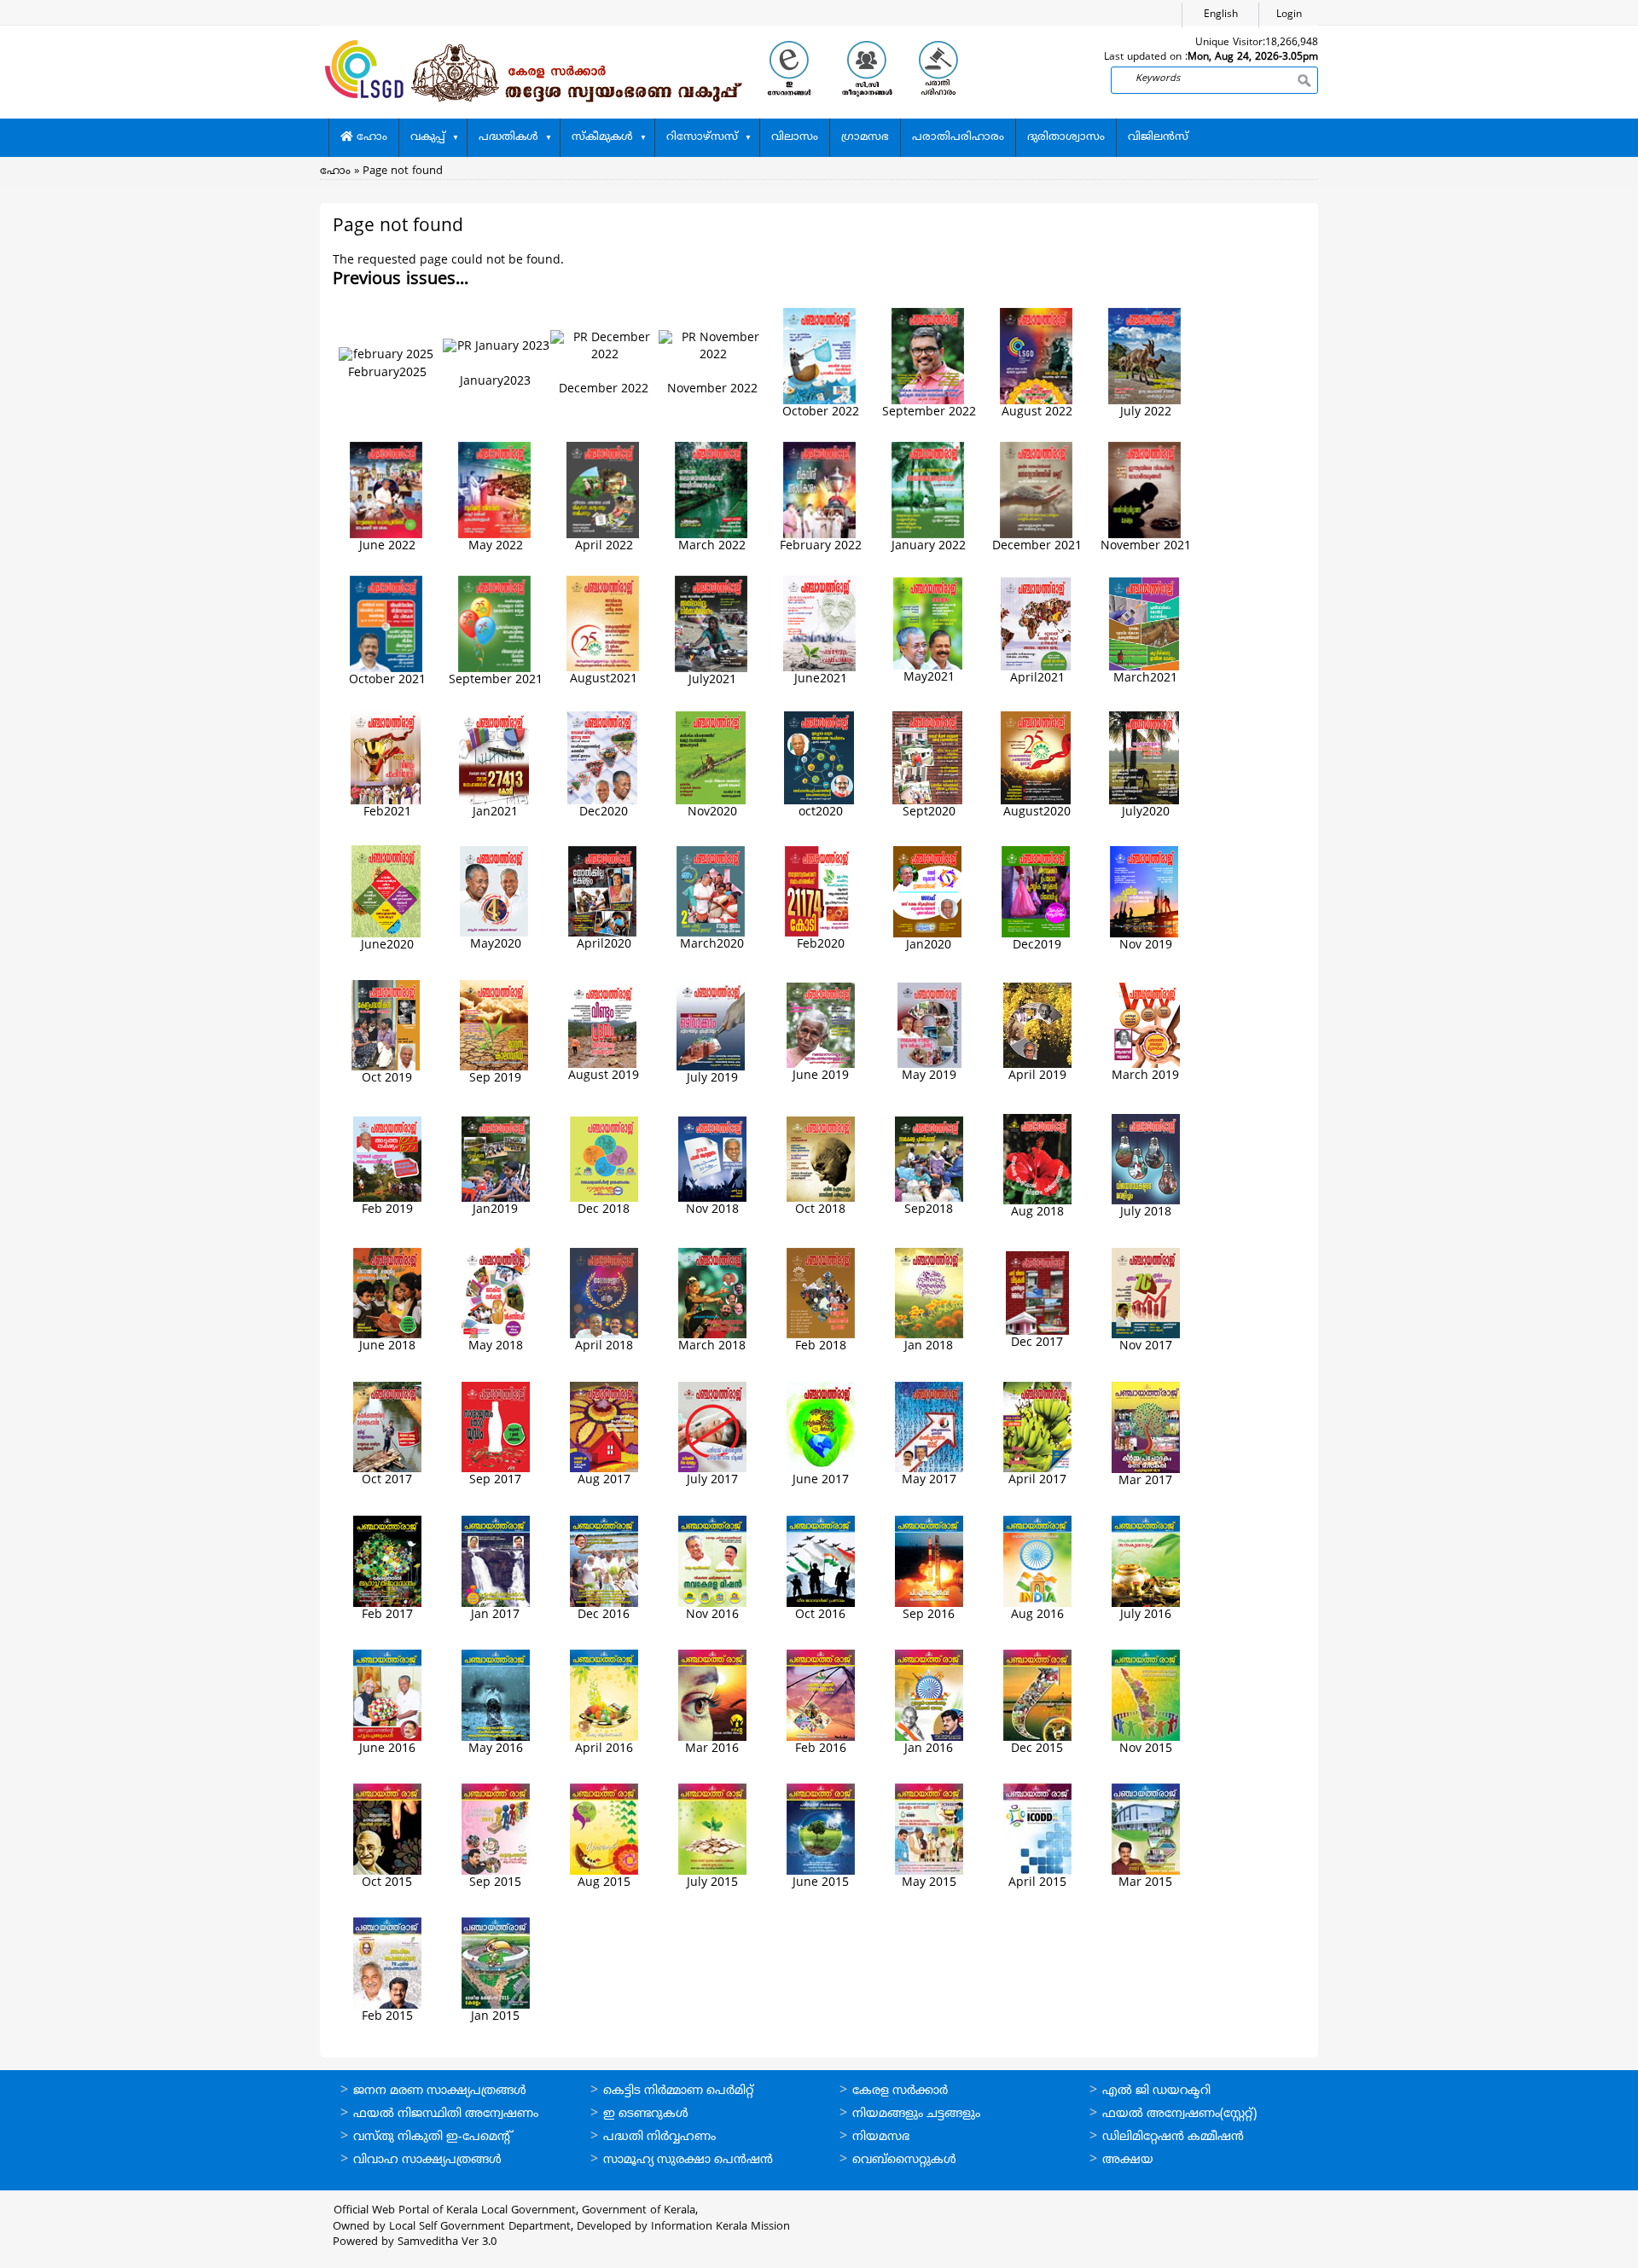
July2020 (1146, 812)
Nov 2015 (1146, 1749)
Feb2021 (387, 812)
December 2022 (604, 389)
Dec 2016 (604, 1615)
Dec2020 (604, 812)
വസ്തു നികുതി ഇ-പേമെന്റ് (433, 2137)
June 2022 (387, 546)
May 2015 (929, 1883)
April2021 (1037, 679)
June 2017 (821, 1480)
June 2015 (821, 1883)
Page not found (403, 171)
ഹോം (370, 137)
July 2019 (712, 1079)
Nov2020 (712, 812)
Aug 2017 (604, 1480)
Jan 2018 (929, 1346)
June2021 (821, 679)
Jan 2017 (495, 1615)
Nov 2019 (1146, 945)
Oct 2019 (387, 1079)
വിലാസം (795, 137)
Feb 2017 (387, 1615)
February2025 (387, 373)
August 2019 (604, 1076)
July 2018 (1146, 1212)
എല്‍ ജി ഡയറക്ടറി (1156, 2091)
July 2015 (712, 1883)
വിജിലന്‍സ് (1158, 137)
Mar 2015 (1145, 1883)
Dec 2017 (1037, 1343)
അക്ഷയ (1128, 2160)
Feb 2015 (387, 2017)
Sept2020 (929, 812)
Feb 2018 (821, 1346)
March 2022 (712, 546)
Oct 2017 (387, 1480)
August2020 (1037, 812)
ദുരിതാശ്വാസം (1066, 137)
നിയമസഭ (881, 2137)
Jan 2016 (929, 1749)
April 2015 (1037, 1883)
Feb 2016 (821, 1749)
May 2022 (496, 546)
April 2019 (1037, 1076)
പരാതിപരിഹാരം (958, 137)
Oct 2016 (820, 1615)
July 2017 (712, 1480)
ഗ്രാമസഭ (865, 137)
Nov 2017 (1146, 1346)
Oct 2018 (820, 1210)
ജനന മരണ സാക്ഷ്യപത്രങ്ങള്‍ (440, 2091)
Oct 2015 (387, 1883)
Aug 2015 (604, 1883)
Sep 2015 (495, 1883)
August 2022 (1037, 412)
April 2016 (604, 1749)
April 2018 (604, 1346)
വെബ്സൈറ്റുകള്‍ (904, 2160)
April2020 (604, 945)
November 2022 (712, 389)
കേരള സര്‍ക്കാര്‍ (900, 2091)
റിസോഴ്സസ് (702, 137)
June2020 (387, 945)
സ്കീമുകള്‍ (602, 137)
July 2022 (1146, 412)
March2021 (1145, 679)
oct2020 (821, 812)
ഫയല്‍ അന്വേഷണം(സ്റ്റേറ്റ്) (1179, 2114)
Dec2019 (1037, 945)
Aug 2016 (1037, 1615)
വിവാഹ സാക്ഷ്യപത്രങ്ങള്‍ (427, 2160)
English (1221, 15)
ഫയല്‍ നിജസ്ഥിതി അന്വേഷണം (446, 2114)
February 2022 (821, 546)
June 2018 (387, 1346)
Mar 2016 (712, 1749)
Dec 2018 (604, 1210)
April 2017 (1037, 1480)
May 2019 (929, 1076)
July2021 (712, 680)
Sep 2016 (929, 1615)
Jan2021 (495, 812)
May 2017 (929, 1480)
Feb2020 (821, 945)
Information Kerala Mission (720, 2227)
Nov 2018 (712, 1210)
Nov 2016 (712, 1615)
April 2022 (604, 546)
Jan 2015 (495, 2017)
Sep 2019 (495, 1079)
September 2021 (496, 680)
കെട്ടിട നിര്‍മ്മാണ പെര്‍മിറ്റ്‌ (678, 2091)
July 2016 (1146, 1615)
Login (1289, 15)
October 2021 (387, 680)
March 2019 (1145, 1076)
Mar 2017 (1145, 1481)
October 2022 (821, 412)
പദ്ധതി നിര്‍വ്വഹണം (659, 2137)
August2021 (604, 679)
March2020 (712, 945)
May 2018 (496, 1346)
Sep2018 (929, 1210)
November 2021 (1146, 546)
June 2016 (387, 1749)
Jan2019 (495, 1210)
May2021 (929, 678)
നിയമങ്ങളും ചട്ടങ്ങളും (916, 2114)
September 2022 (929, 412)
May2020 (496, 945)
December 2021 (1037, 546)
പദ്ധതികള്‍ (508, 137)
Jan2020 (929, 945)
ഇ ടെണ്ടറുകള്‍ (646, 2114)
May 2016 (496, 1749)
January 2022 (929, 546)
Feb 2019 (387, 1210)
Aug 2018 (1037, 1212)
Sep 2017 (495, 1480)
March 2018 (712, 1346)
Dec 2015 (1037, 1749)
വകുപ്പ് (428, 137)
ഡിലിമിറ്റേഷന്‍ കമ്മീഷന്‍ (1173, 2137)
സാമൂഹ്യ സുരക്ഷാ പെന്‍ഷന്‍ (688, 2160)
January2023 (495, 382)
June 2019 (821, 1076)
